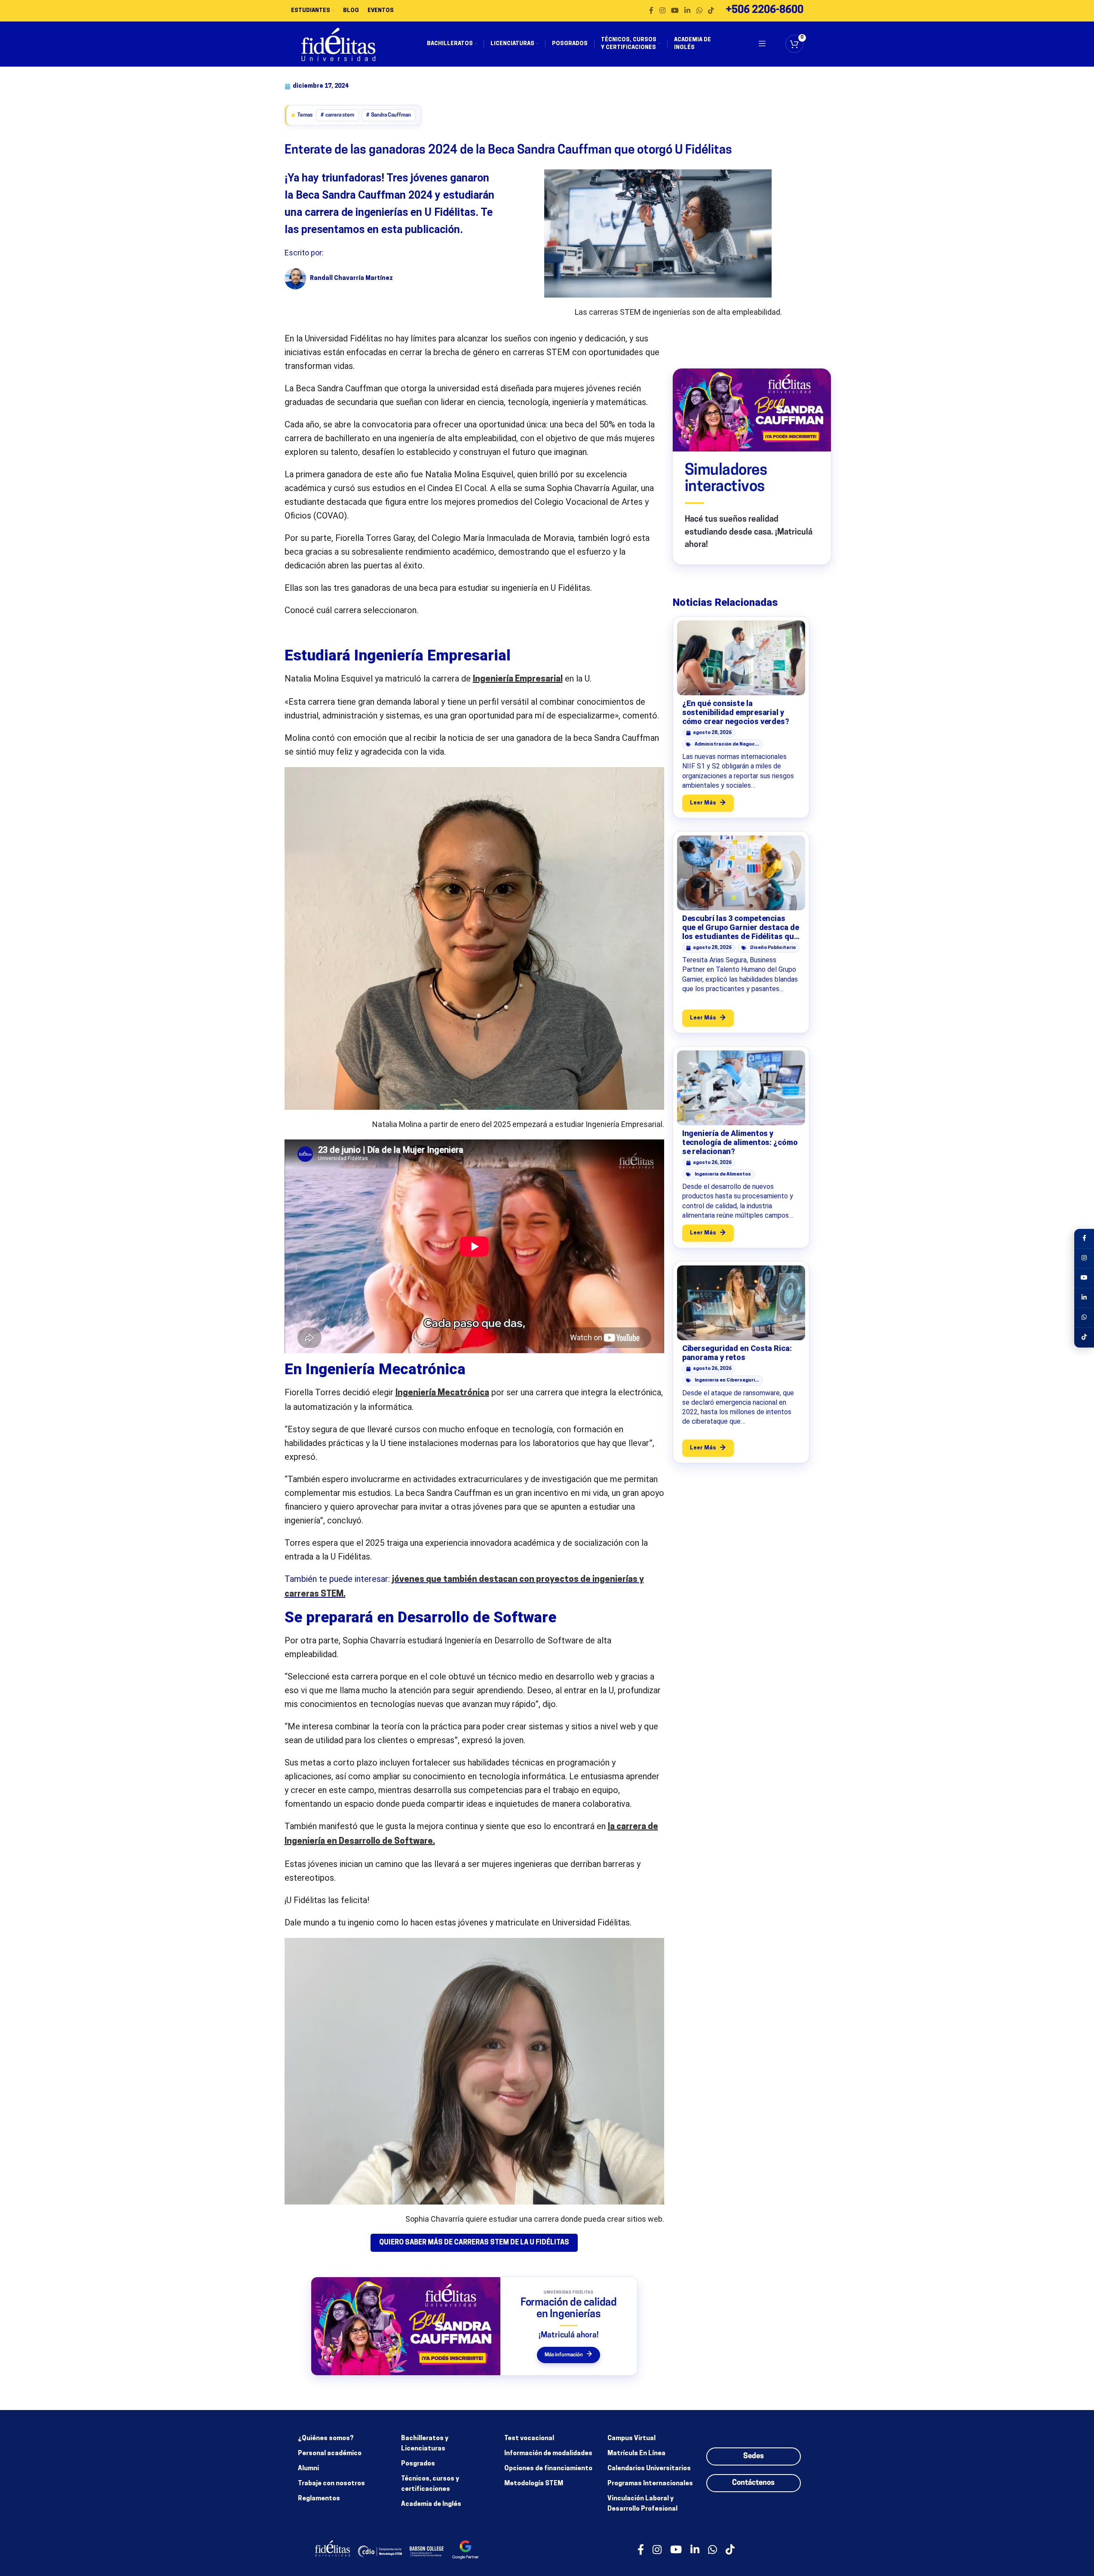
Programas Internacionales (650, 2484)
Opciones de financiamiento (548, 2469)
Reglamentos (319, 2499)
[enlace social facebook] (651, 11)
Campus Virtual (631, 2439)
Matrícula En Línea (636, 2454)
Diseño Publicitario (773, 948)
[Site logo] (339, 44)
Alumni (308, 2469)
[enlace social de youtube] (675, 11)
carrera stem (340, 115)
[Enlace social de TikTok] (711, 11)
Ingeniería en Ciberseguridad (727, 1380)
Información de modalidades (548, 2454)
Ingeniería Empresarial (518, 679)
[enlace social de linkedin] (688, 11)
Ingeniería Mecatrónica (442, 1393)
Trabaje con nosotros (331, 2484)
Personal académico (330, 2454)
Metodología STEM (534, 2484)
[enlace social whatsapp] (699, 11)
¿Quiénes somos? (326, 2439)
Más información (568, 2355)
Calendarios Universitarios (649, 2469)
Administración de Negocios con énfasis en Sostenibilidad (727, 745)
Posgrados (418, 2464)
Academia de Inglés (431, 2504)
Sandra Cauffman (391, 115)
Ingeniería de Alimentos (723, 1174)
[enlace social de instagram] (662, 11)
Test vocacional (529, 2439)
